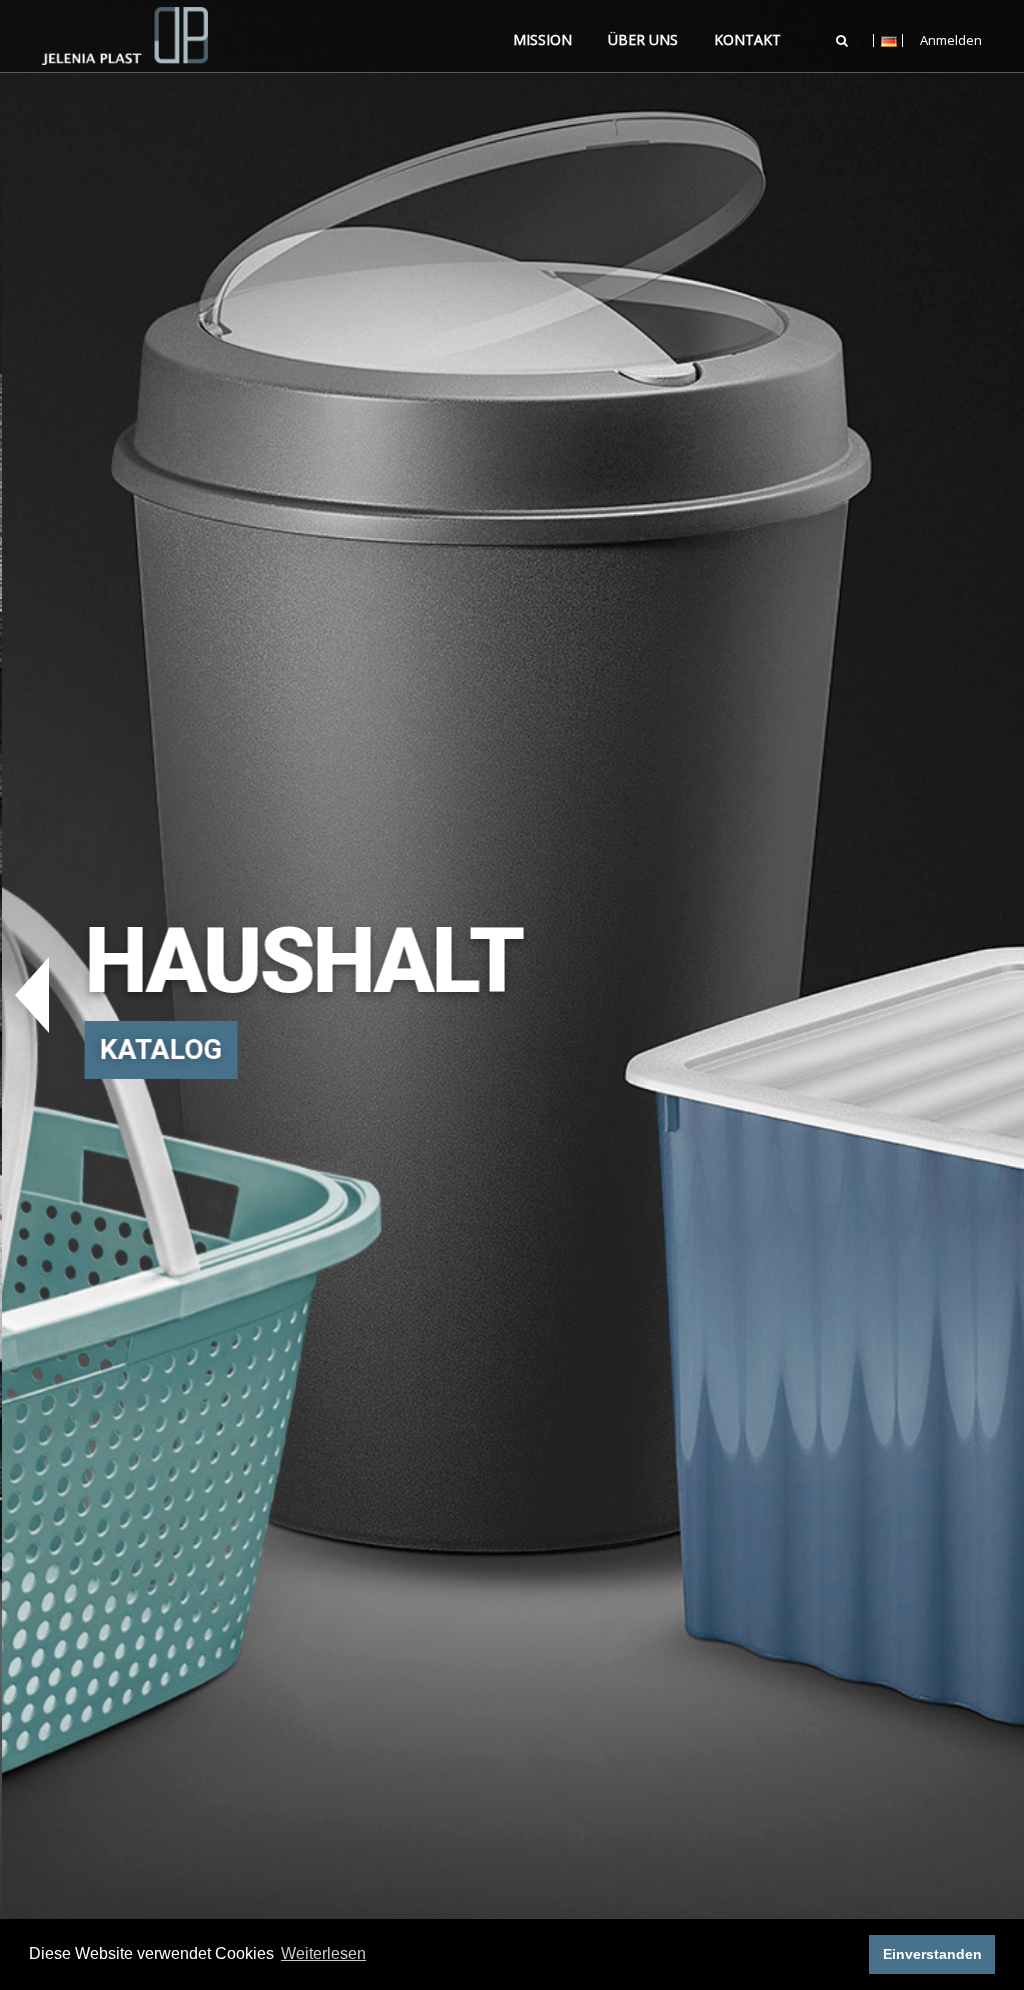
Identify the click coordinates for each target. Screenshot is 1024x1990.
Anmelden (951, 40)
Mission (542, 39)
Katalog (158, 1049)
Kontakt (747, 39)
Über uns (643, 39)
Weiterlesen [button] (323, 1953)
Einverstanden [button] (932, 1954)
